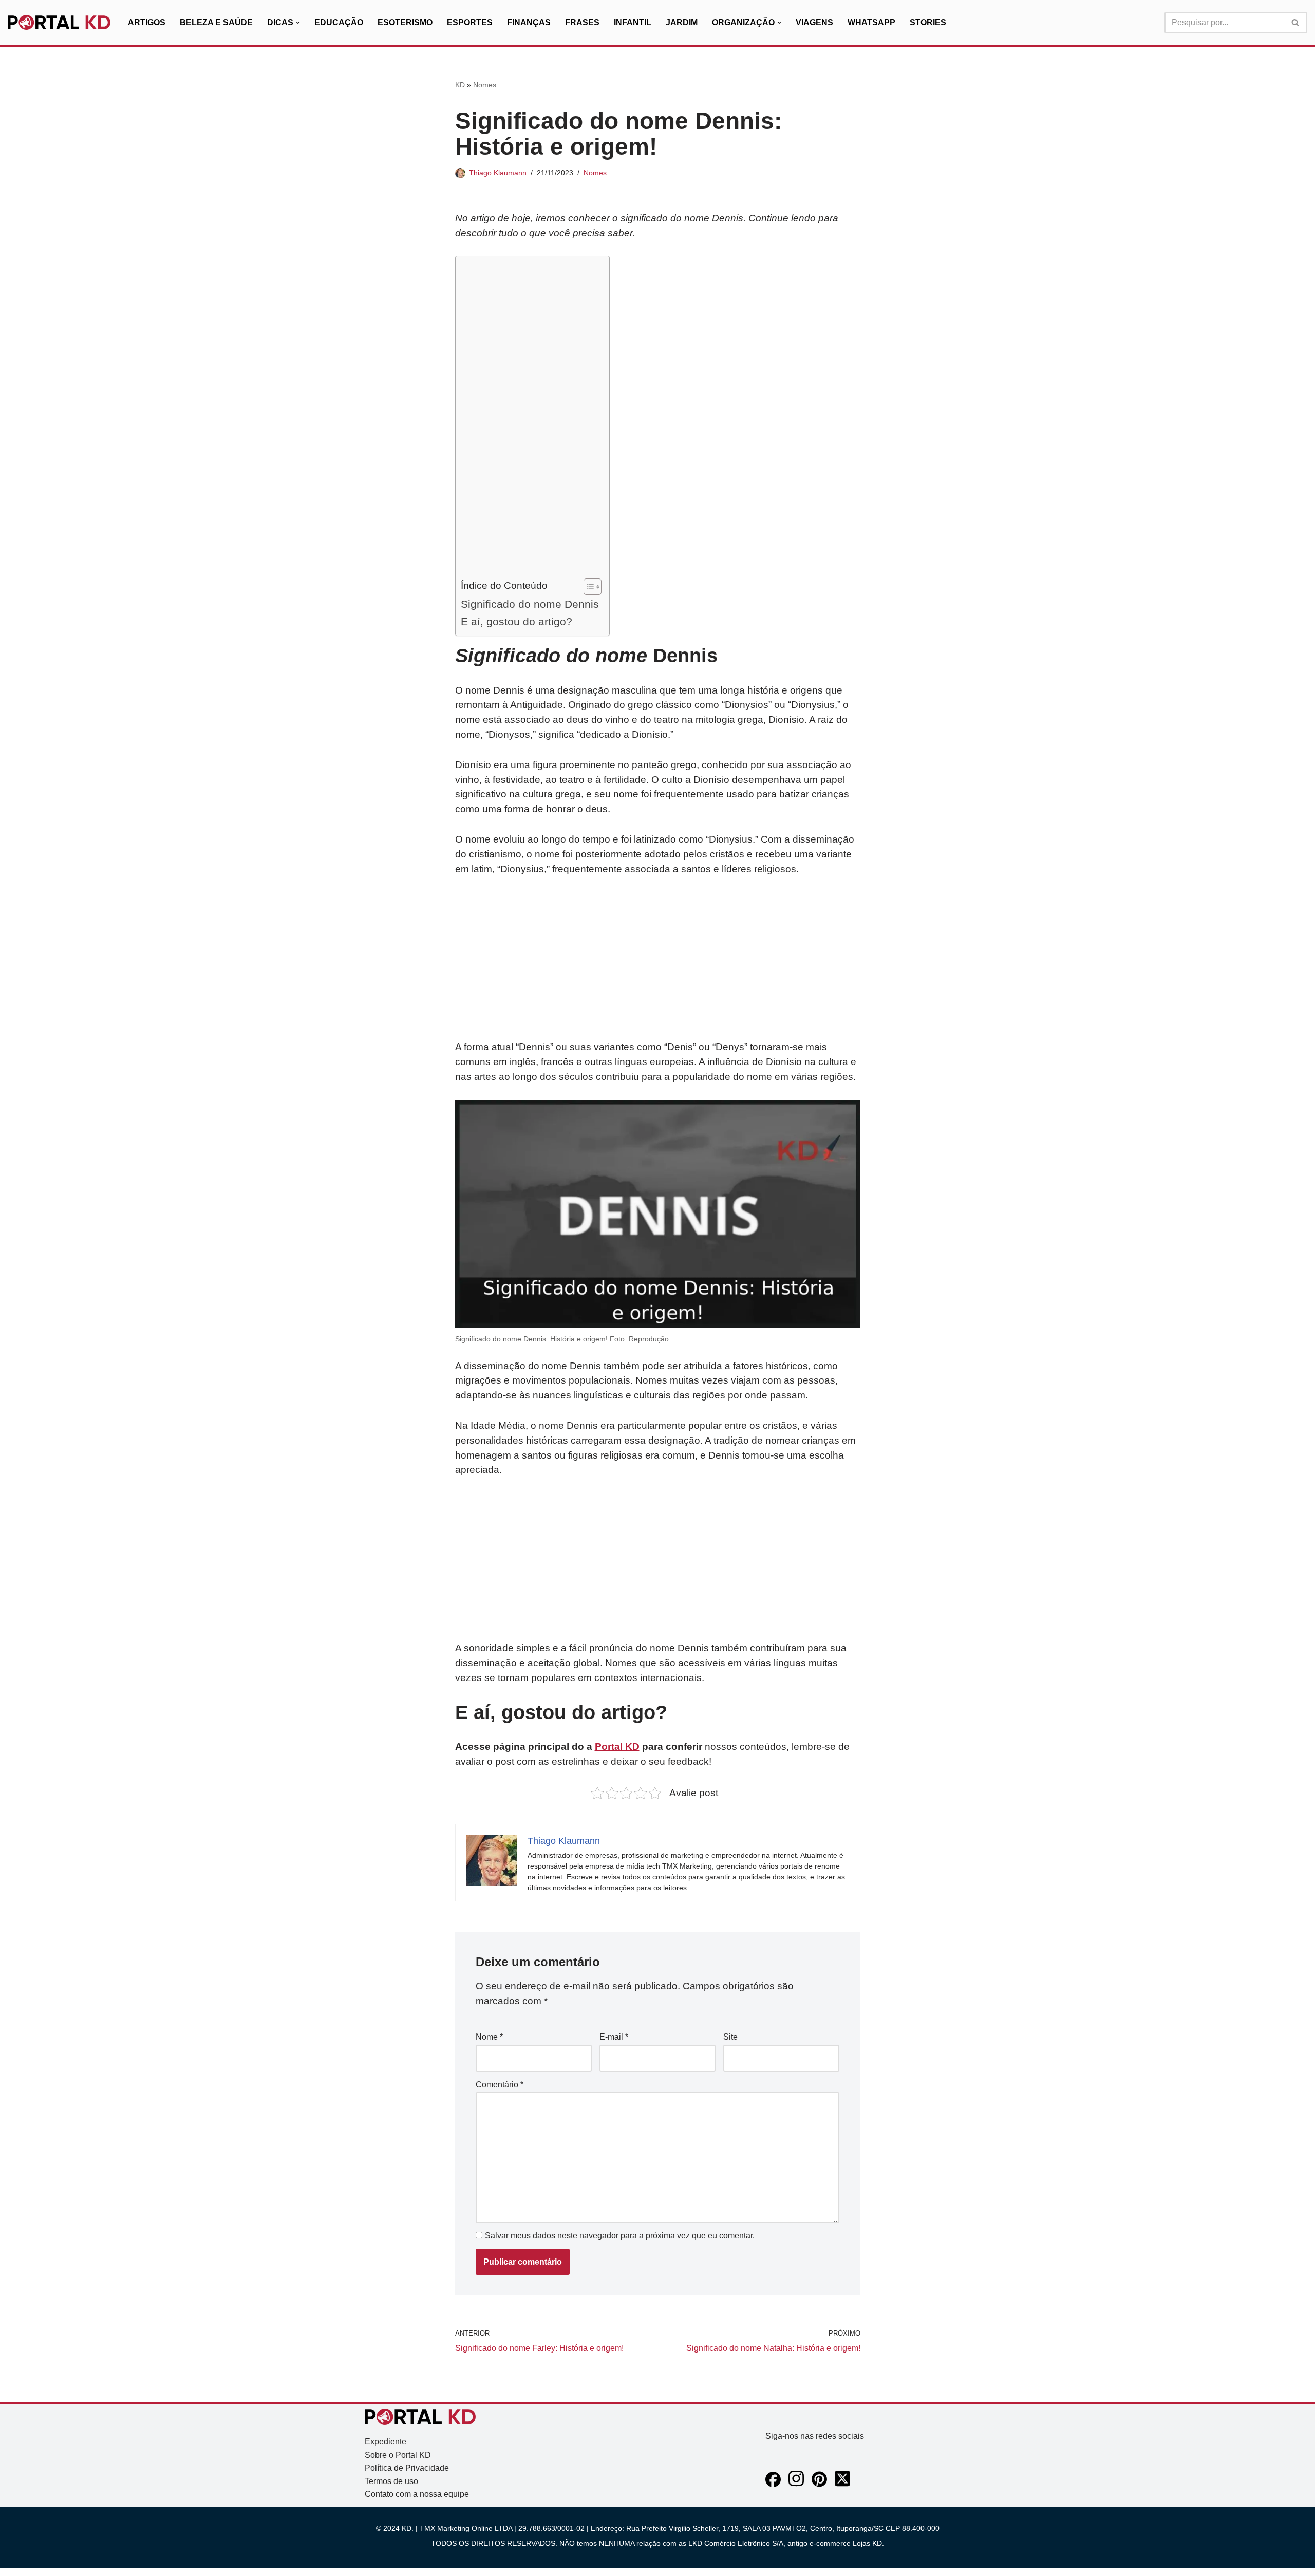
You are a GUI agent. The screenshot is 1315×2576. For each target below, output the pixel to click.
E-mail (614, 2037)
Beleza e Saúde (216, 22)
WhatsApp (871, 22)
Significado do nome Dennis (530, 604)
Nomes (485, 85)
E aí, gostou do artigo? (516, 621)
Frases (582, 22)
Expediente (386, 2442)
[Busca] (1296, 23)
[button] (298, 23)
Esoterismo (405, 22)
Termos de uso (391, 2481)
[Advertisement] (530, 420)
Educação (339, 22)
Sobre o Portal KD (398, 2455)
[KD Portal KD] (59, 23)
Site (730, 2037)
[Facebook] (773, 2484)
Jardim (682, 22)
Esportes (470, 22)
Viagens (814, 22)
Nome (489, 2037)
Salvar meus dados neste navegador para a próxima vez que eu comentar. (620, 2236)
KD (460, 85)
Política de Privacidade (407, 2468)
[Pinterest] (819, 2484)
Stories (928, 22)
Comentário (500, 2085)
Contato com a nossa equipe (417, 2494)
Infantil (633, 22)
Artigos (147, 22)
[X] (842, 2484)
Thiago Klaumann (498, 173)
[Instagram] (796, 2484)
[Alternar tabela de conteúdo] (587, 587)
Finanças (529, 22)
